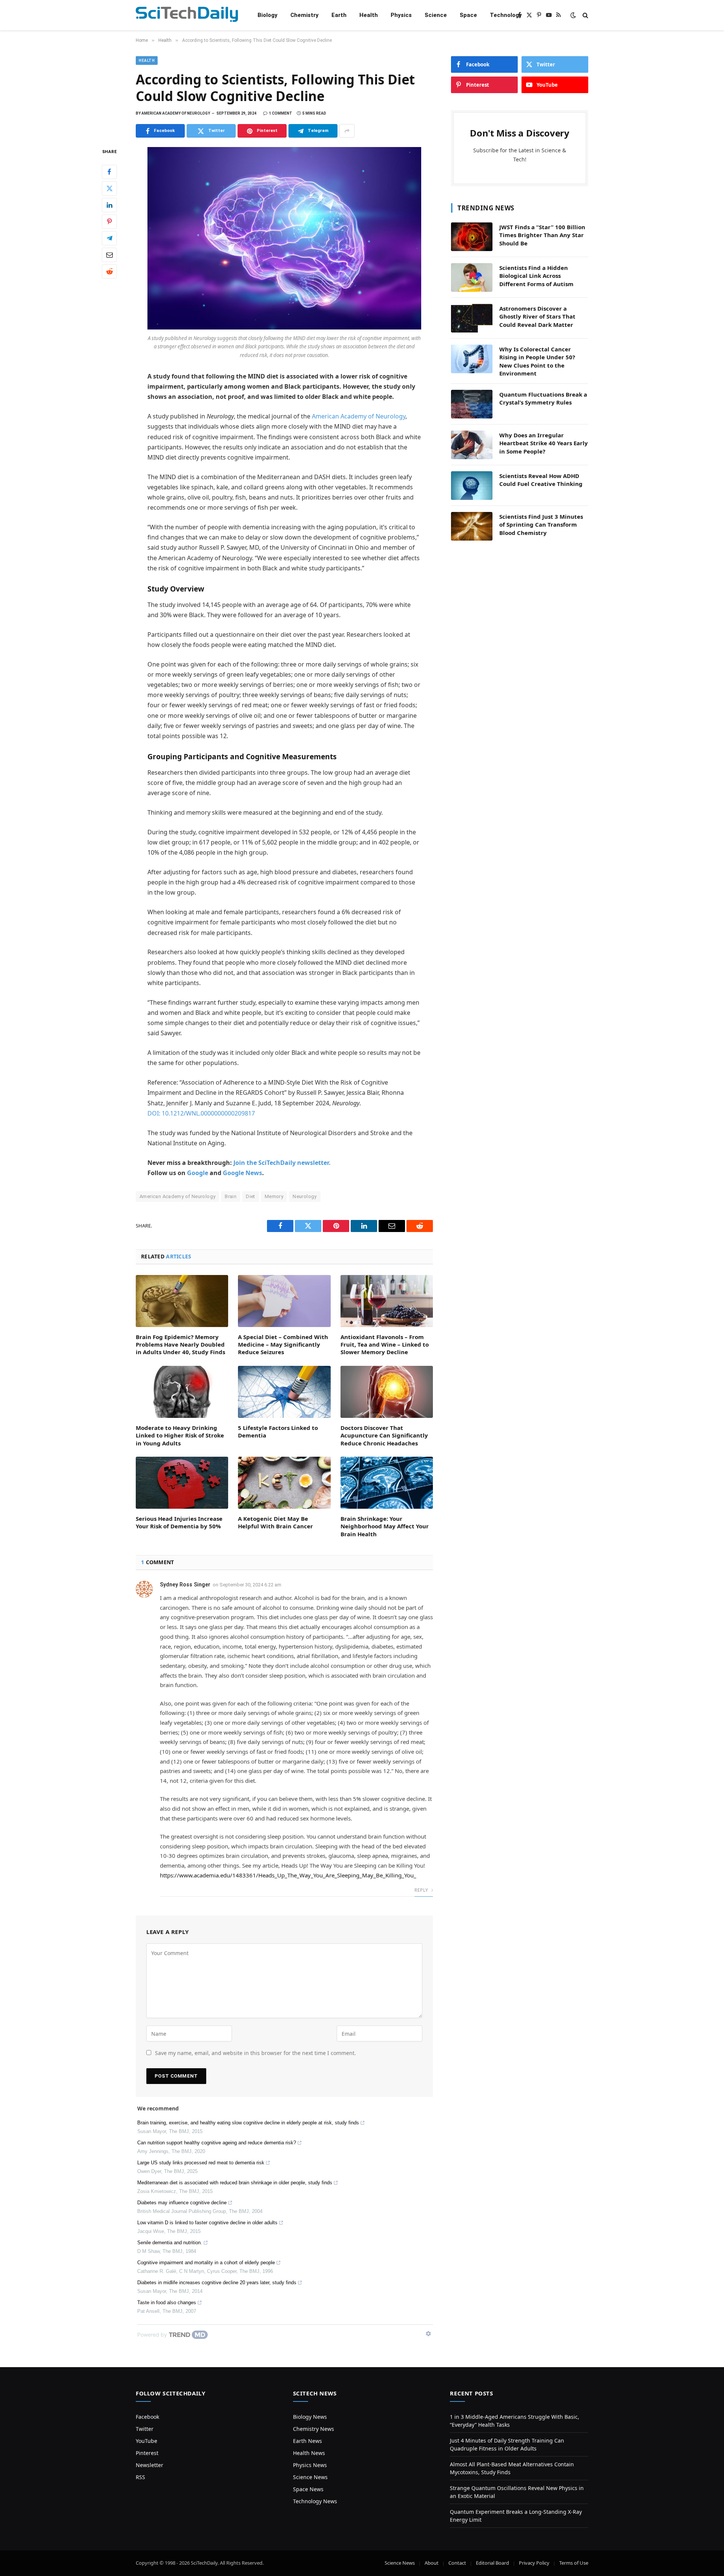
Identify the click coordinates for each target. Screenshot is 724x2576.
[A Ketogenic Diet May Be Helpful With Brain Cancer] (284, 1483)
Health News (309, 2453)
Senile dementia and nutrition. (170, 2243)
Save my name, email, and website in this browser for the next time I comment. (255, 2053)
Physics (401, 15)
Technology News (315, 2501)
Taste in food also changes (167, 2302)
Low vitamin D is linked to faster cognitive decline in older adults (207, 2223)
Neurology (305, 1196)
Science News (310, 2477)
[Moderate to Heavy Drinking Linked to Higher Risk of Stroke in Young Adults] (182, 1392)
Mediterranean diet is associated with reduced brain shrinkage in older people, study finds (235, 2183)
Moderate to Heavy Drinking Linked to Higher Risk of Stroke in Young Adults (180, 1435)
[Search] (585, 15)
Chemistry (304, 15)
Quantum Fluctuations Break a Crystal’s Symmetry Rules (543, 398)
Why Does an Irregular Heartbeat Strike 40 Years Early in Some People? (544, 443)
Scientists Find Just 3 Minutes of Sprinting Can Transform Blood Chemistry (541, 525)
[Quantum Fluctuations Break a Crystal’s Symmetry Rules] (472, 404)
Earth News (308, 2441)
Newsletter (150, 2465)
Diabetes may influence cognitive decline (182, 2203)
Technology (506, 15)
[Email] (109, 255)
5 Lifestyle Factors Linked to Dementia (278, 1431)
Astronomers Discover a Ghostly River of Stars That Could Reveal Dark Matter (537, 316)
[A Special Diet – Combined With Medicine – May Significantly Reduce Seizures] (284, 1301)
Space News (308, 2489)
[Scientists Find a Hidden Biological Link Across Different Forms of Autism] (472, 277)
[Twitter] (109, 188)
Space (468, 15)
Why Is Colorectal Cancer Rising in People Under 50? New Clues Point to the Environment (537, 361)
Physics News (310, 2465)
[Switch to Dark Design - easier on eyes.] (573, 15)
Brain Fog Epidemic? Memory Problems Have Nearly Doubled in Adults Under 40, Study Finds (180, 1345)
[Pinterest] (109, 222)
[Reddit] (109, 271)
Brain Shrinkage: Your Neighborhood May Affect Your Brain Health (385, 1526)
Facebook (147, 2417)
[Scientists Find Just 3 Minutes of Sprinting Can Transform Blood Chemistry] (472, 526)
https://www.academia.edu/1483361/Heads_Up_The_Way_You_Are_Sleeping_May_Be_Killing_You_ (288, 1875)
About (432, 2563)
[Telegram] (109, 238)
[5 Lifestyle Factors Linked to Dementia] (284, 1392)
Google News (242, 1173)
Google (198, 1173)
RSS (140, 2477)
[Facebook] (109, 172)
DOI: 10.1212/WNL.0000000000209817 (201, 1113)
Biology (268, 15)
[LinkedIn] (109, 205)
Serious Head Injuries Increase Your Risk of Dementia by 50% (179, 1522)
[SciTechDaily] (187, 15)
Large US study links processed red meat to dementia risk (201, 2163)
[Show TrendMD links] (428, 2334)
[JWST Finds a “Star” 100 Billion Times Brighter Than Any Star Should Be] (472, 237)
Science (436, 15)
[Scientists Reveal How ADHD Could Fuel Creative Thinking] (472, 486)
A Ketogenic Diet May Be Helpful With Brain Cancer (275, 1522)
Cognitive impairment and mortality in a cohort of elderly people (206, 2263)
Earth (339, 15)
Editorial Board (492, 2563)
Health (369, 15)
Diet (251, 1196)
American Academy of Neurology (359, 416)
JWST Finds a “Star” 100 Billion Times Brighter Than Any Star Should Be (542, 235)
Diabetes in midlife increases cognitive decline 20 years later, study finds (217, 2283)
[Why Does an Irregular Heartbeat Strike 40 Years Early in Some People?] (472, 445)
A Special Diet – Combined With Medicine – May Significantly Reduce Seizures (283, 1345)
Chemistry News (314, 2429)
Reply (422, 1890)
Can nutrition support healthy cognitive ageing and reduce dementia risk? (217, 2143)
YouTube (146, 2441)
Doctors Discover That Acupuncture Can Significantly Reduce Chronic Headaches (384, 1435)
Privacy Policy (534, 2563)
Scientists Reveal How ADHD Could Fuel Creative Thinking (541, 480)
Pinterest (147, 2453)
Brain (231, 1196)
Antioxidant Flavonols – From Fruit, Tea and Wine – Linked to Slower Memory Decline (385, 1345)
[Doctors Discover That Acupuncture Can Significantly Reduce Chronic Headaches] (387, 1392)
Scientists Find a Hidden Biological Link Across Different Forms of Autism (536, 276)
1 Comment (281, 113)
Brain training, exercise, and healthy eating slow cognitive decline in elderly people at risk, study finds (248, 2123)
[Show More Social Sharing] (347, 131)
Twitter (145, 2429)
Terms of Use (574, 2563)
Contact (457, 2563)
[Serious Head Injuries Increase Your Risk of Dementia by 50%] (182, 1483)
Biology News (310, 2417)
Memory (274, 1196)
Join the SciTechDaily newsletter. (282, 1163)
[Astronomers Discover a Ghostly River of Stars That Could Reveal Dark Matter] (472, 318)
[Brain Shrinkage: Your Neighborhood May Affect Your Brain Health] (387, 1483)
